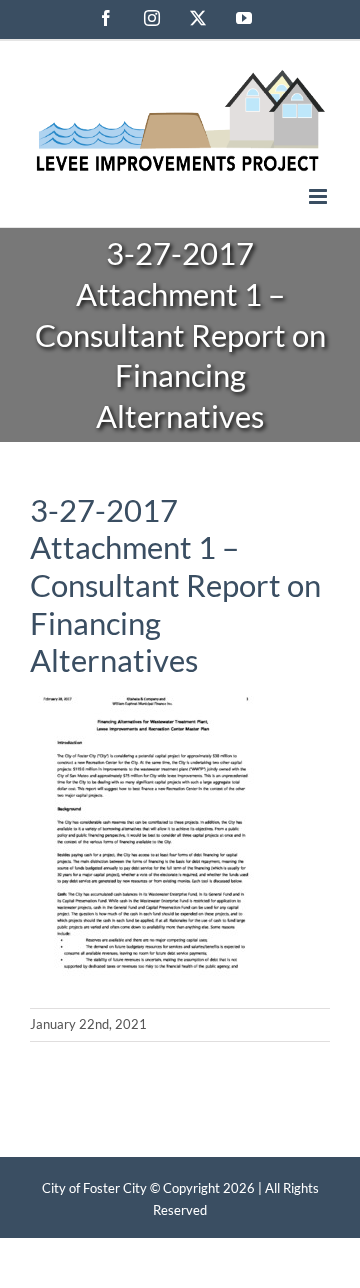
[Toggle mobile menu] (319, 196)
